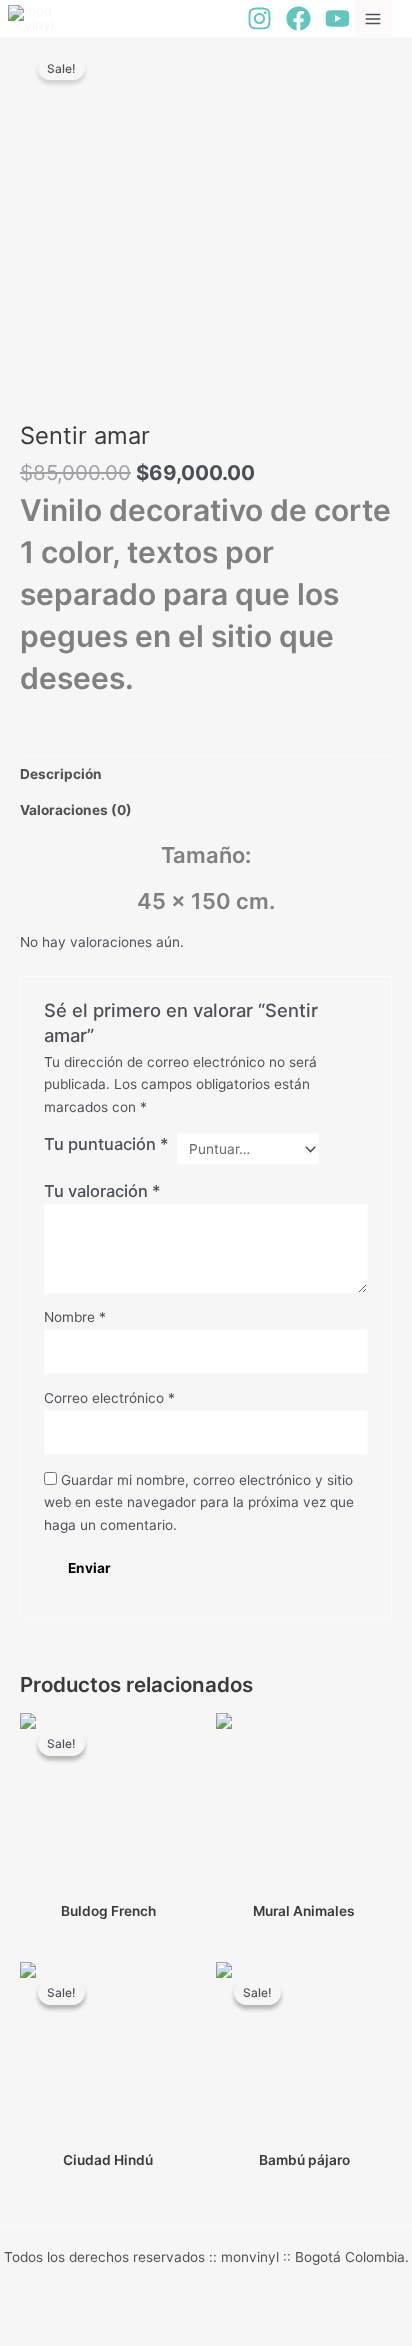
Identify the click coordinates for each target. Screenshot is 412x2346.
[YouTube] (337, 18)
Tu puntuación (106, 1144)
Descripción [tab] (61, 774)
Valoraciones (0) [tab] (76, 810)
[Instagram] (259, 18)
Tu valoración (102, 1191)
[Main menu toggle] (373, 18)
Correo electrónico (109, 1398)
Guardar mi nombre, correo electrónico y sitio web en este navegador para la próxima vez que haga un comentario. (199, 1502)
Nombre (75, 1317)
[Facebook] (298, 18)
